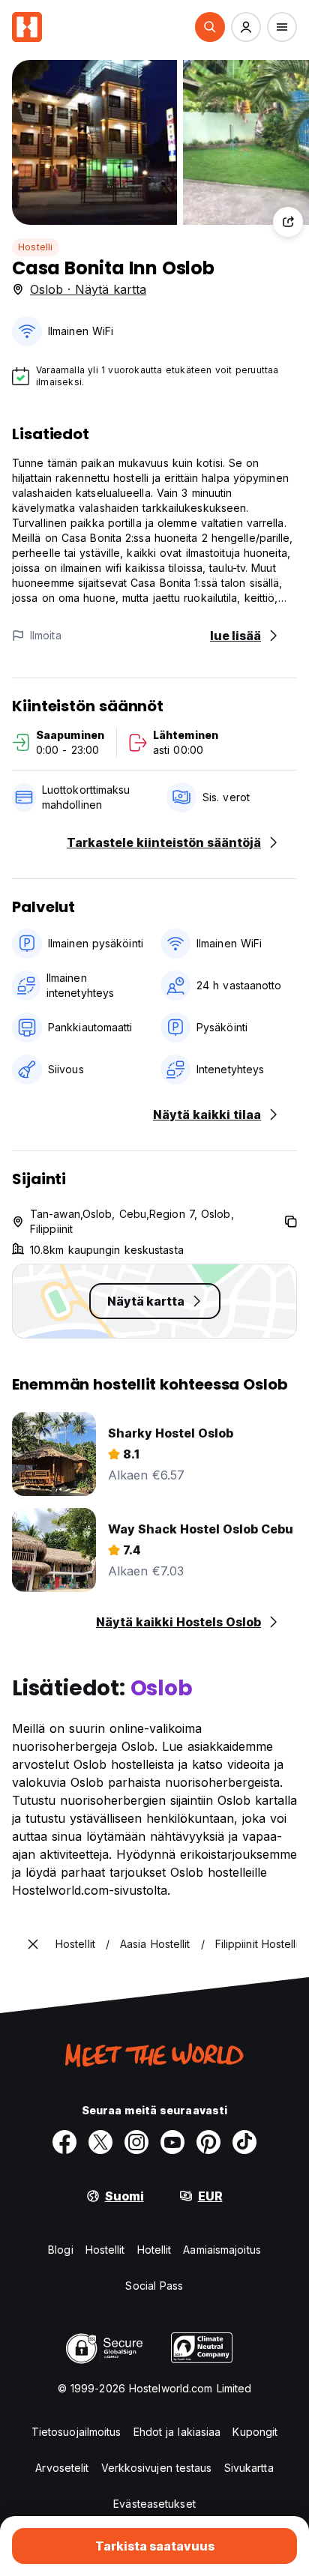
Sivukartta (249, 2468)
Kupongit (255, 2432)
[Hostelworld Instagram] (136, 2142)
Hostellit (105, 2250)
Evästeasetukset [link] (154, 2504)
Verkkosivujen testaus (157, 2468)
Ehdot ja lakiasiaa (177, 2432)
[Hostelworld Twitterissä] (100, 2142)
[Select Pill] (210, 27)
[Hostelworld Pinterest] (208, 2142)
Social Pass (154, 2286)
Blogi (61, 2250)
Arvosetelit (62, 2468)
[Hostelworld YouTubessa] (172, 2142)
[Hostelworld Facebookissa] (64, 2142)
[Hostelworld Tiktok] (244, 2142)
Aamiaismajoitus (222, 2250)
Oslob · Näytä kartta (88, 289)
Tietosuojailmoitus (76, 2432)
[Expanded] (33, 1944)
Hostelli (36, 247)
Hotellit (154, 2250)
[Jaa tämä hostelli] (288, 222)
